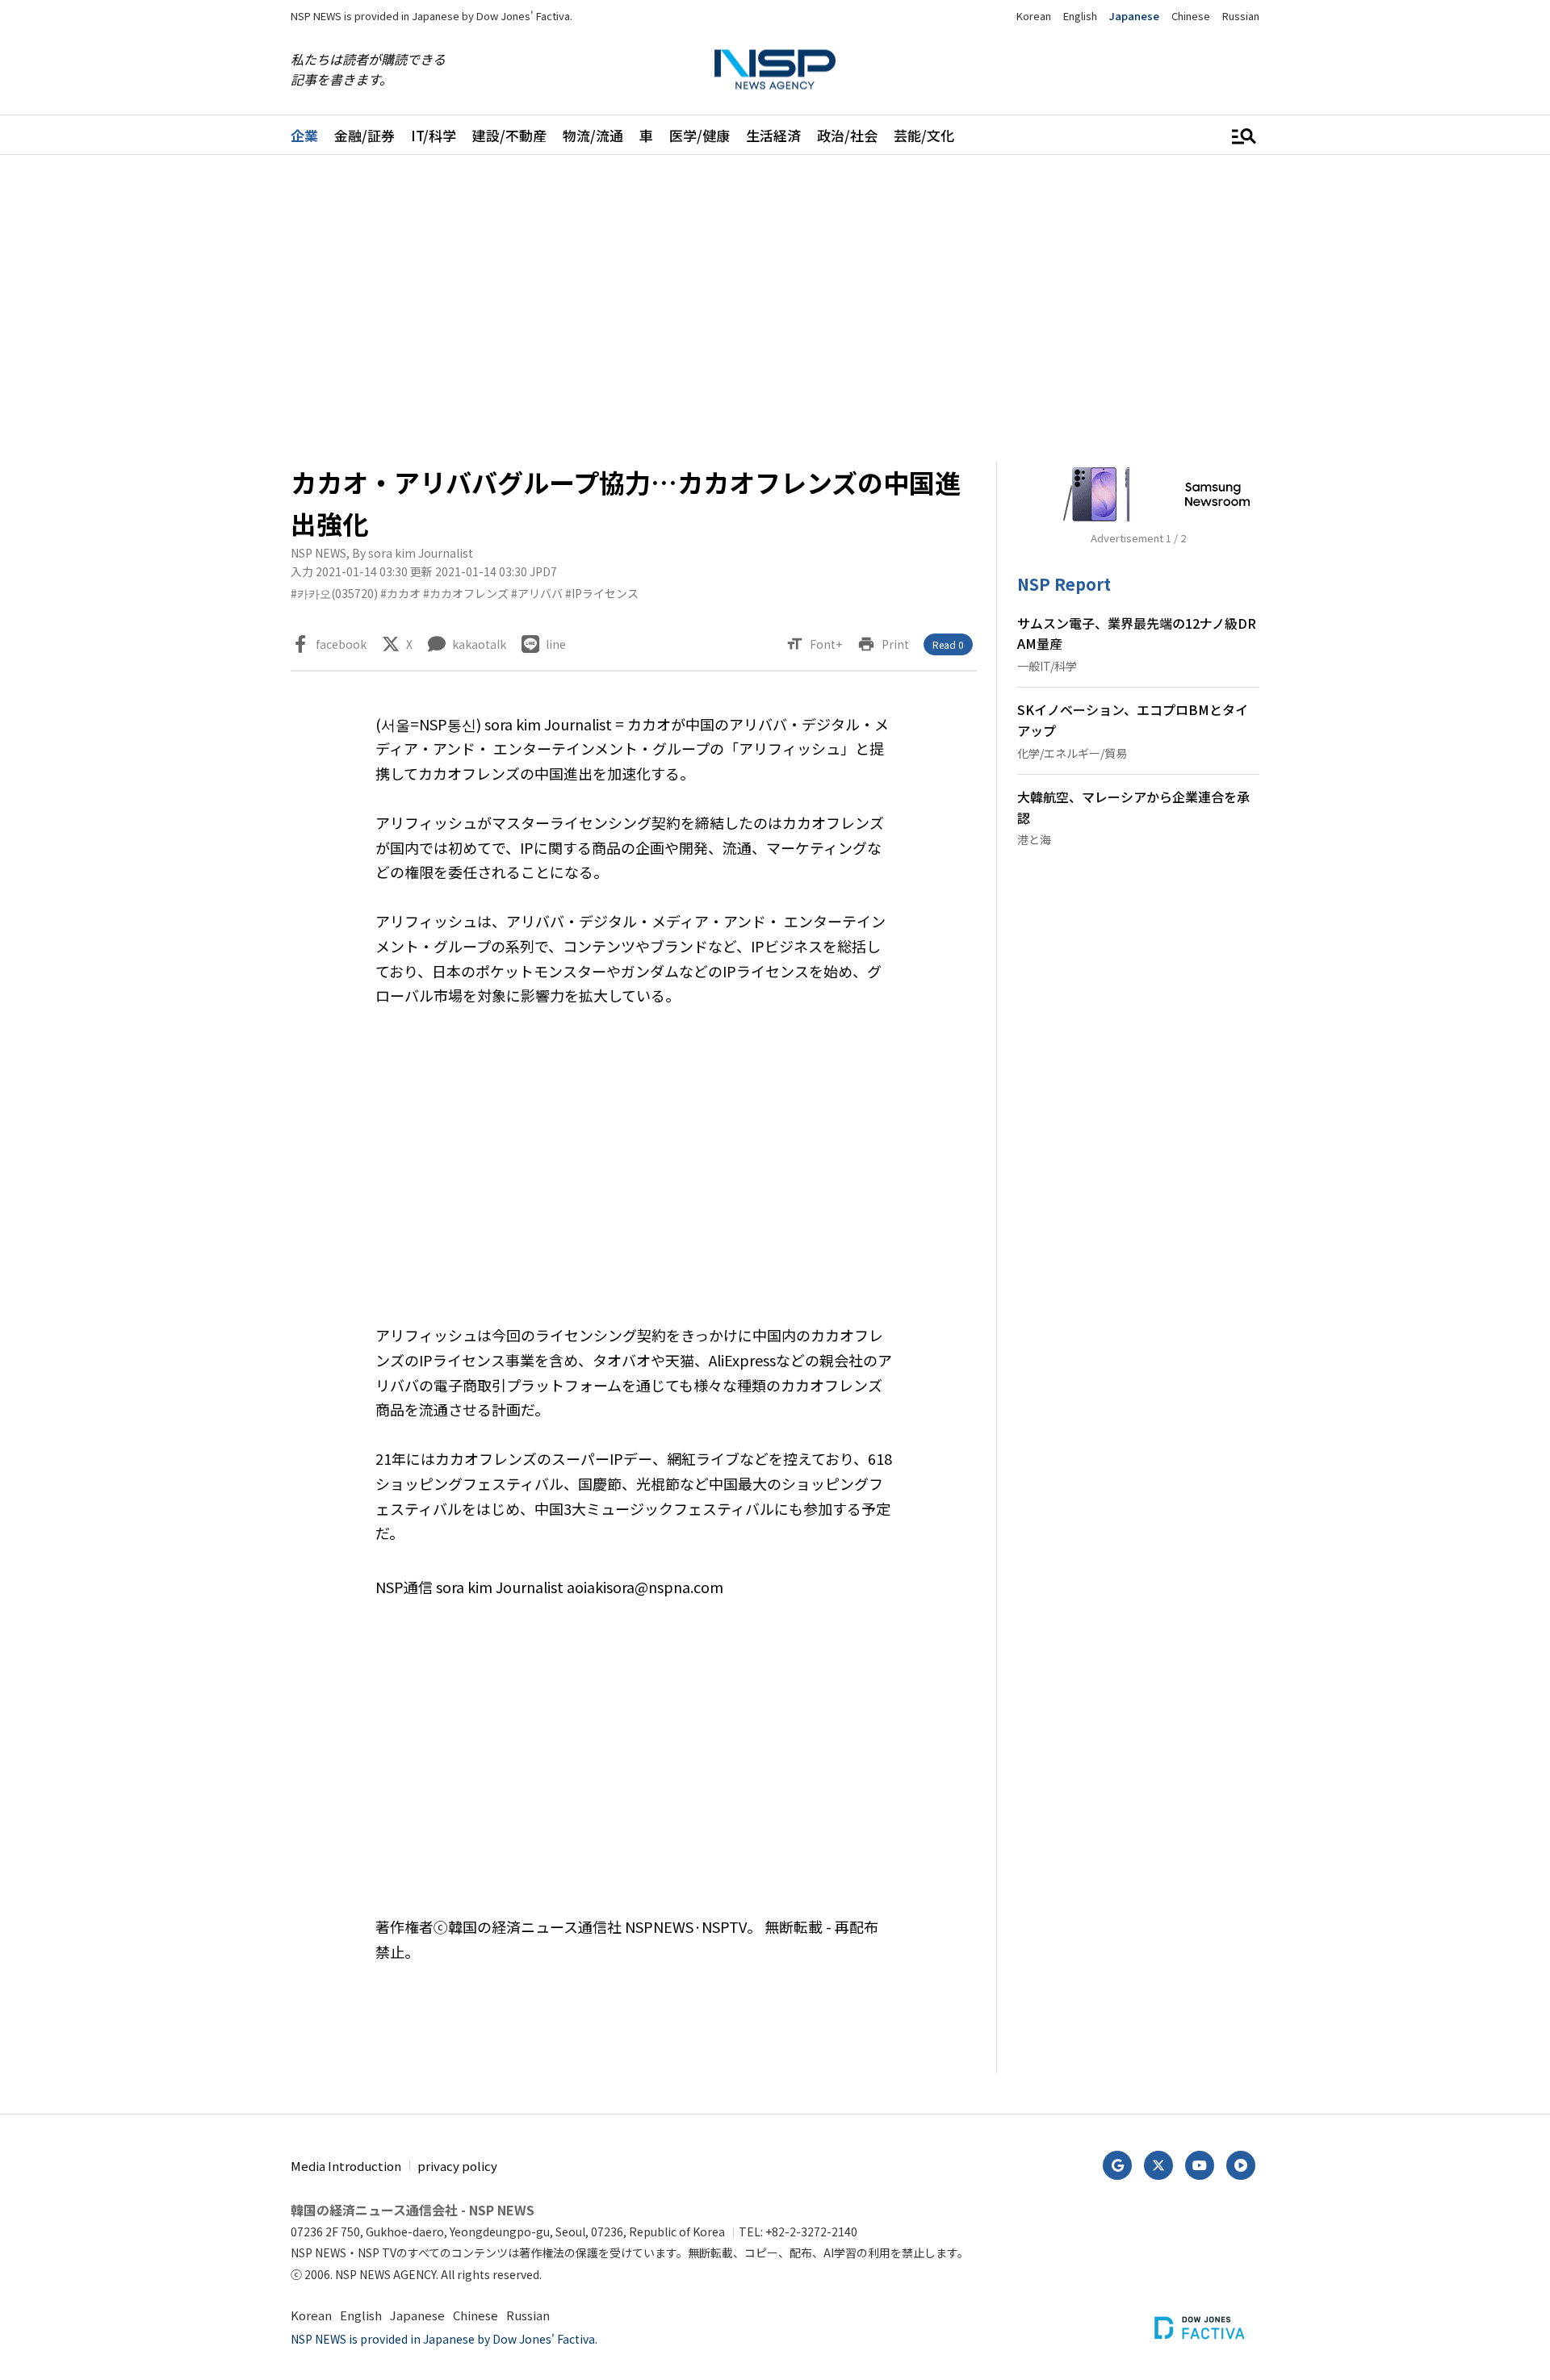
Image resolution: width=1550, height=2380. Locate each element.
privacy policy (457, 2166)
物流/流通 (593, 135)
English (1080, 16)
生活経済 (773, 135)
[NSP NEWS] (775, 70)
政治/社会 (847, 135)
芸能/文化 (924, 135)
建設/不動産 (509, 135)
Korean (1034, 16)
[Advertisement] (1344, 659)
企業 (304, 135)
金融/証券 (364, 135)
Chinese (1191, 16)
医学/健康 (700, 135)
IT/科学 (434, 135)
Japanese (1134, 16)
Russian (1241, 16)
